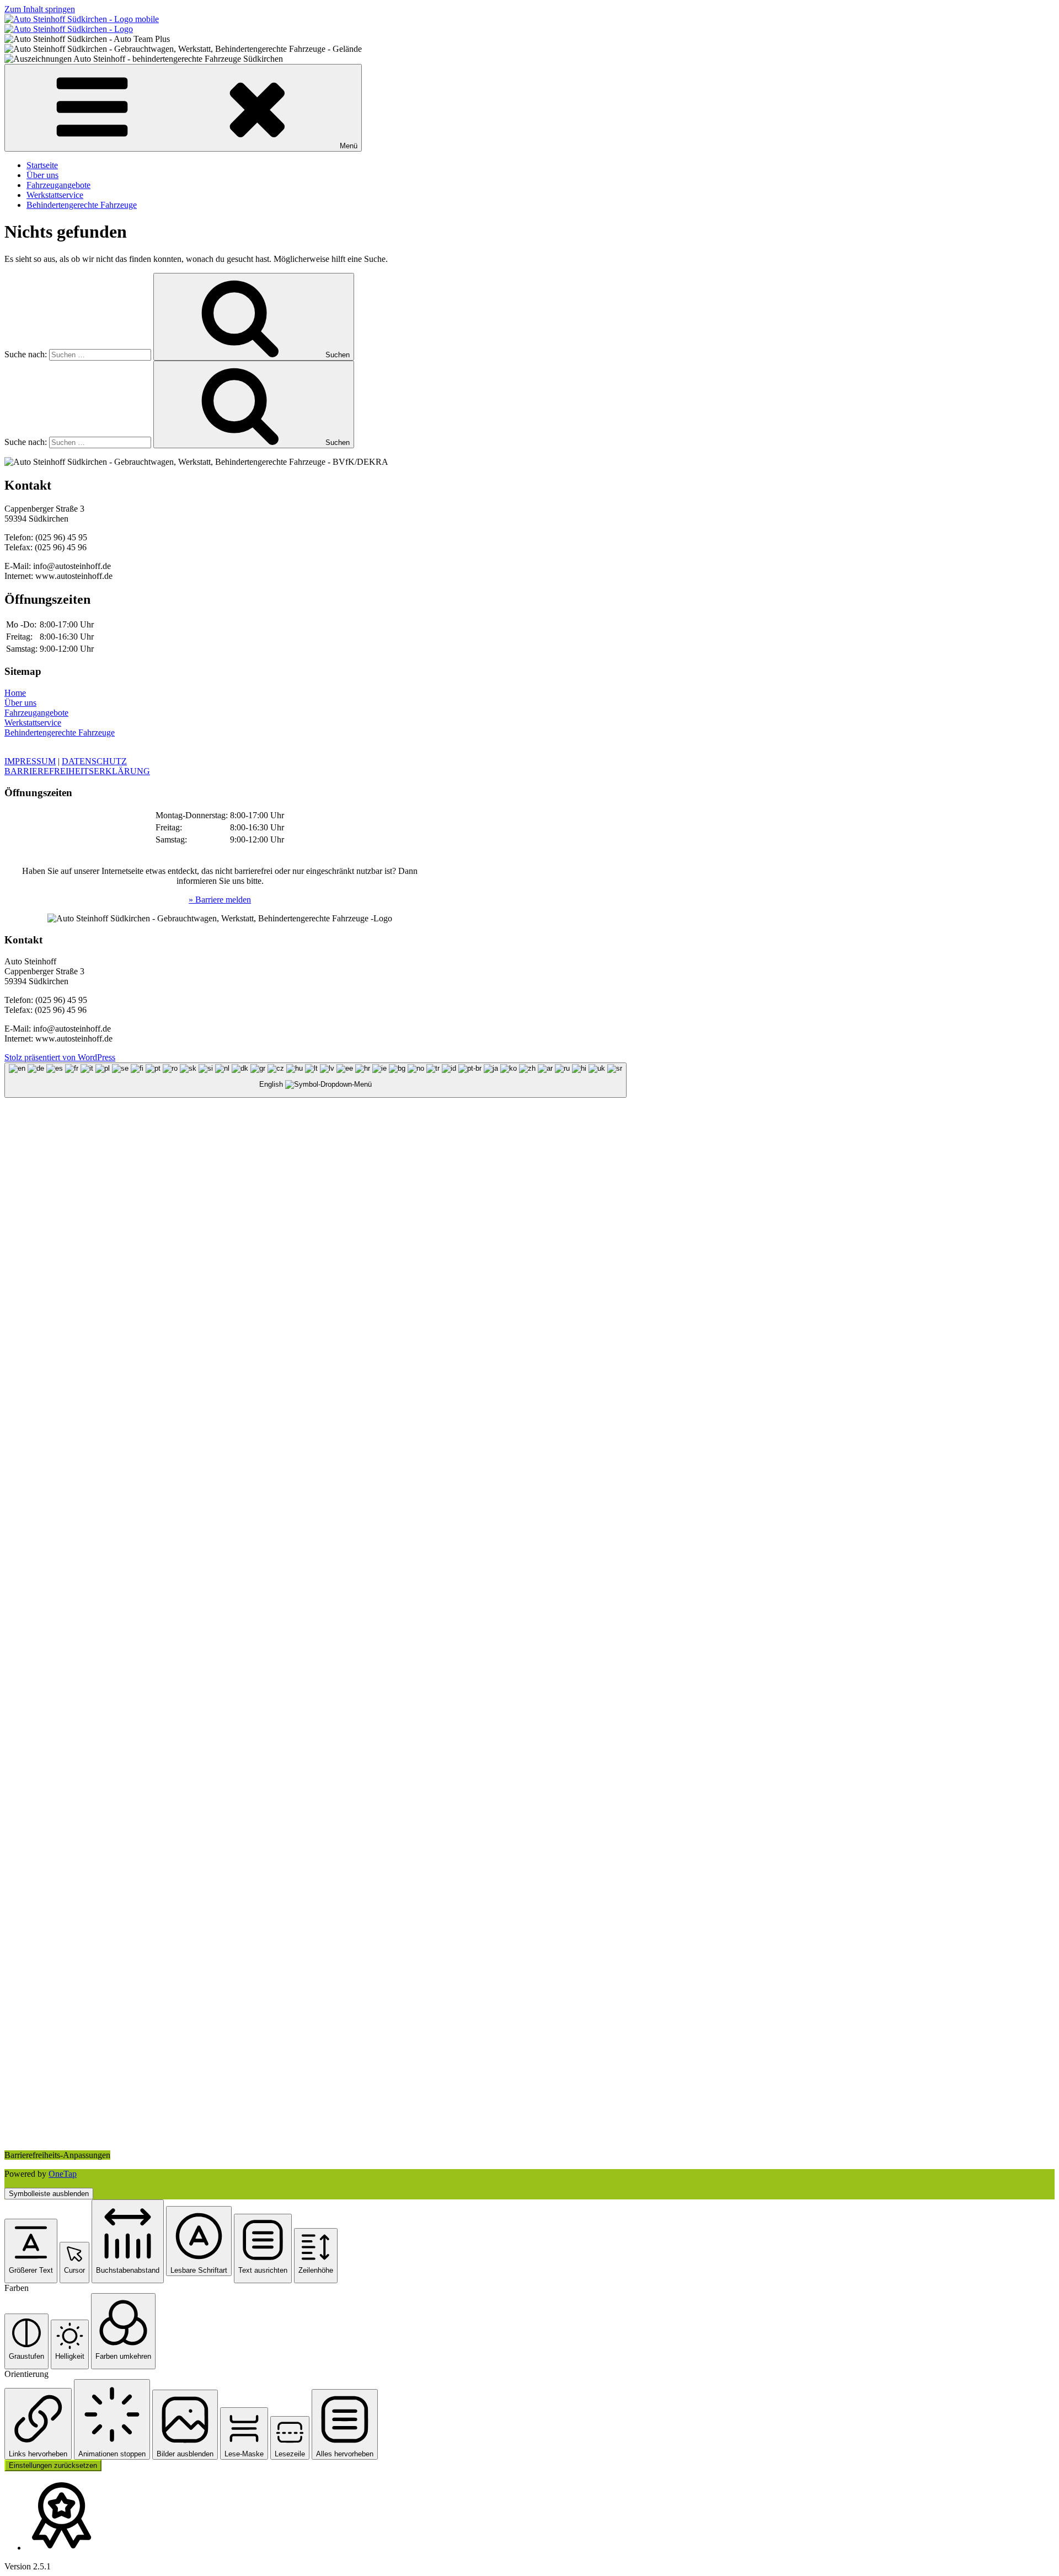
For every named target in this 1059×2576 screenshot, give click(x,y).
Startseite (42, 165)
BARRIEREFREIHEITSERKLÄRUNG (77, 771)
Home (15, 693)
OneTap (63, 2174)
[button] (31, 2251)
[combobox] (315, 1080)
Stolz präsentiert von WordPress (60, 1057)
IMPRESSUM (30, 761)
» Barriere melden (220, 900)
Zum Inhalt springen (40, 9)
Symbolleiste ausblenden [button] (49, 2194)
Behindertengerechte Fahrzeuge (82, 205)
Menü (349, 146)
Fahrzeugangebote (58, 185)
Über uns (42, 175)
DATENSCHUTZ (94, 761)
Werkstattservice (55, 195)
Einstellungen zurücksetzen (53, 2465)
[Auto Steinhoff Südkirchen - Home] (82, 19)
